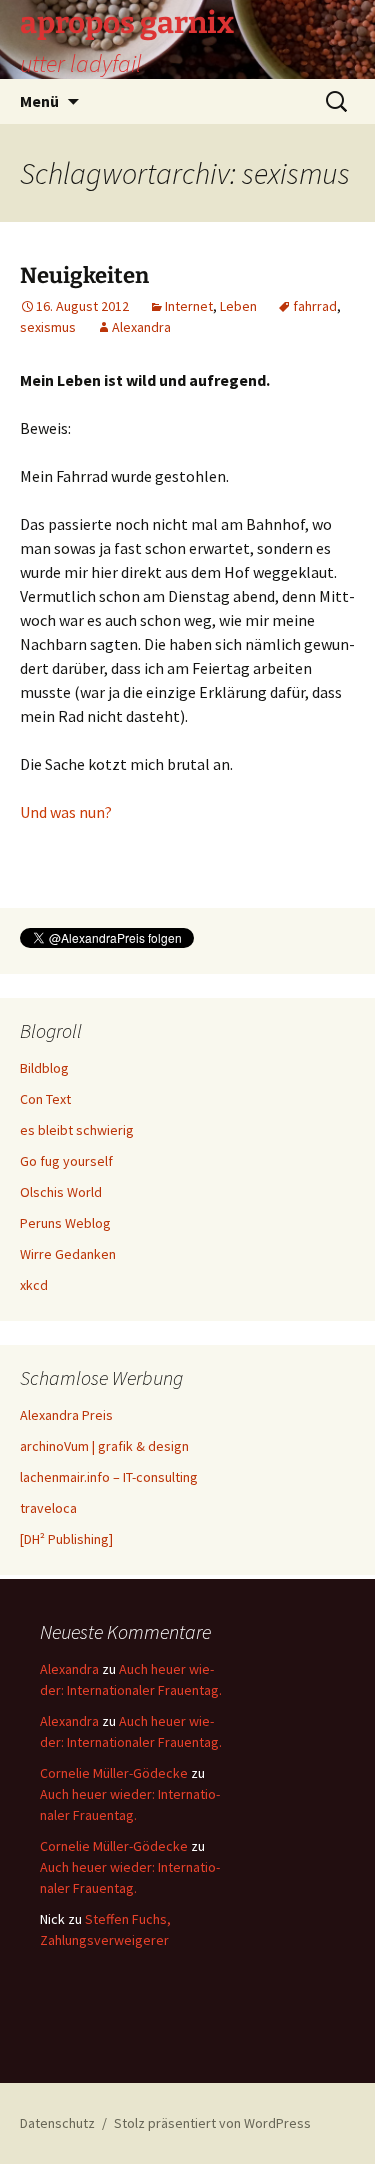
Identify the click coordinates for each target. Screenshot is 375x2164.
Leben (238, 306)
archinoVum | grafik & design (104, 1446)
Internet (189, 306)
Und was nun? (66, 812)
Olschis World (61, 1192)
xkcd (34, 1285)
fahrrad (315, 306)
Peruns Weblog (65, 1223)
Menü (39, 101)
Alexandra (141, 327)
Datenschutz (57, 2123)
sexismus (48, 327)
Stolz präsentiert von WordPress (212, 2123)
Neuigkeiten (84, 275)
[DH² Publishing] (66, 1539)
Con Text (45, 1099)
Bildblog (44, 1068)
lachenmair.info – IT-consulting (109, 1477)
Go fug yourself (66, 1161)
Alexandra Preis (66, 1415)
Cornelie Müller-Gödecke (114, 1773)
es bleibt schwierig (77, 1130)
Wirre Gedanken (68, 1254)
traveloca (48, 1508)
